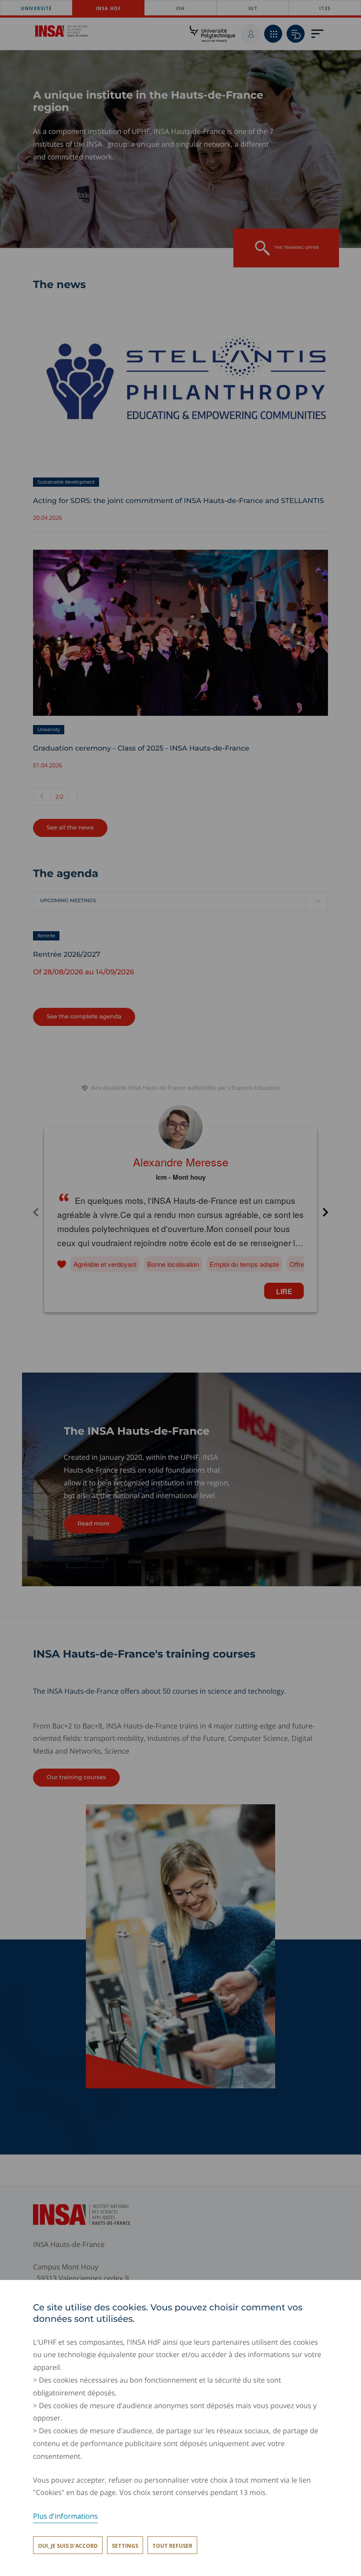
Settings (125, 2546)
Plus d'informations (65, 2516)
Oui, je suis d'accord (68, 2546)
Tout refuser (172, 2546)
